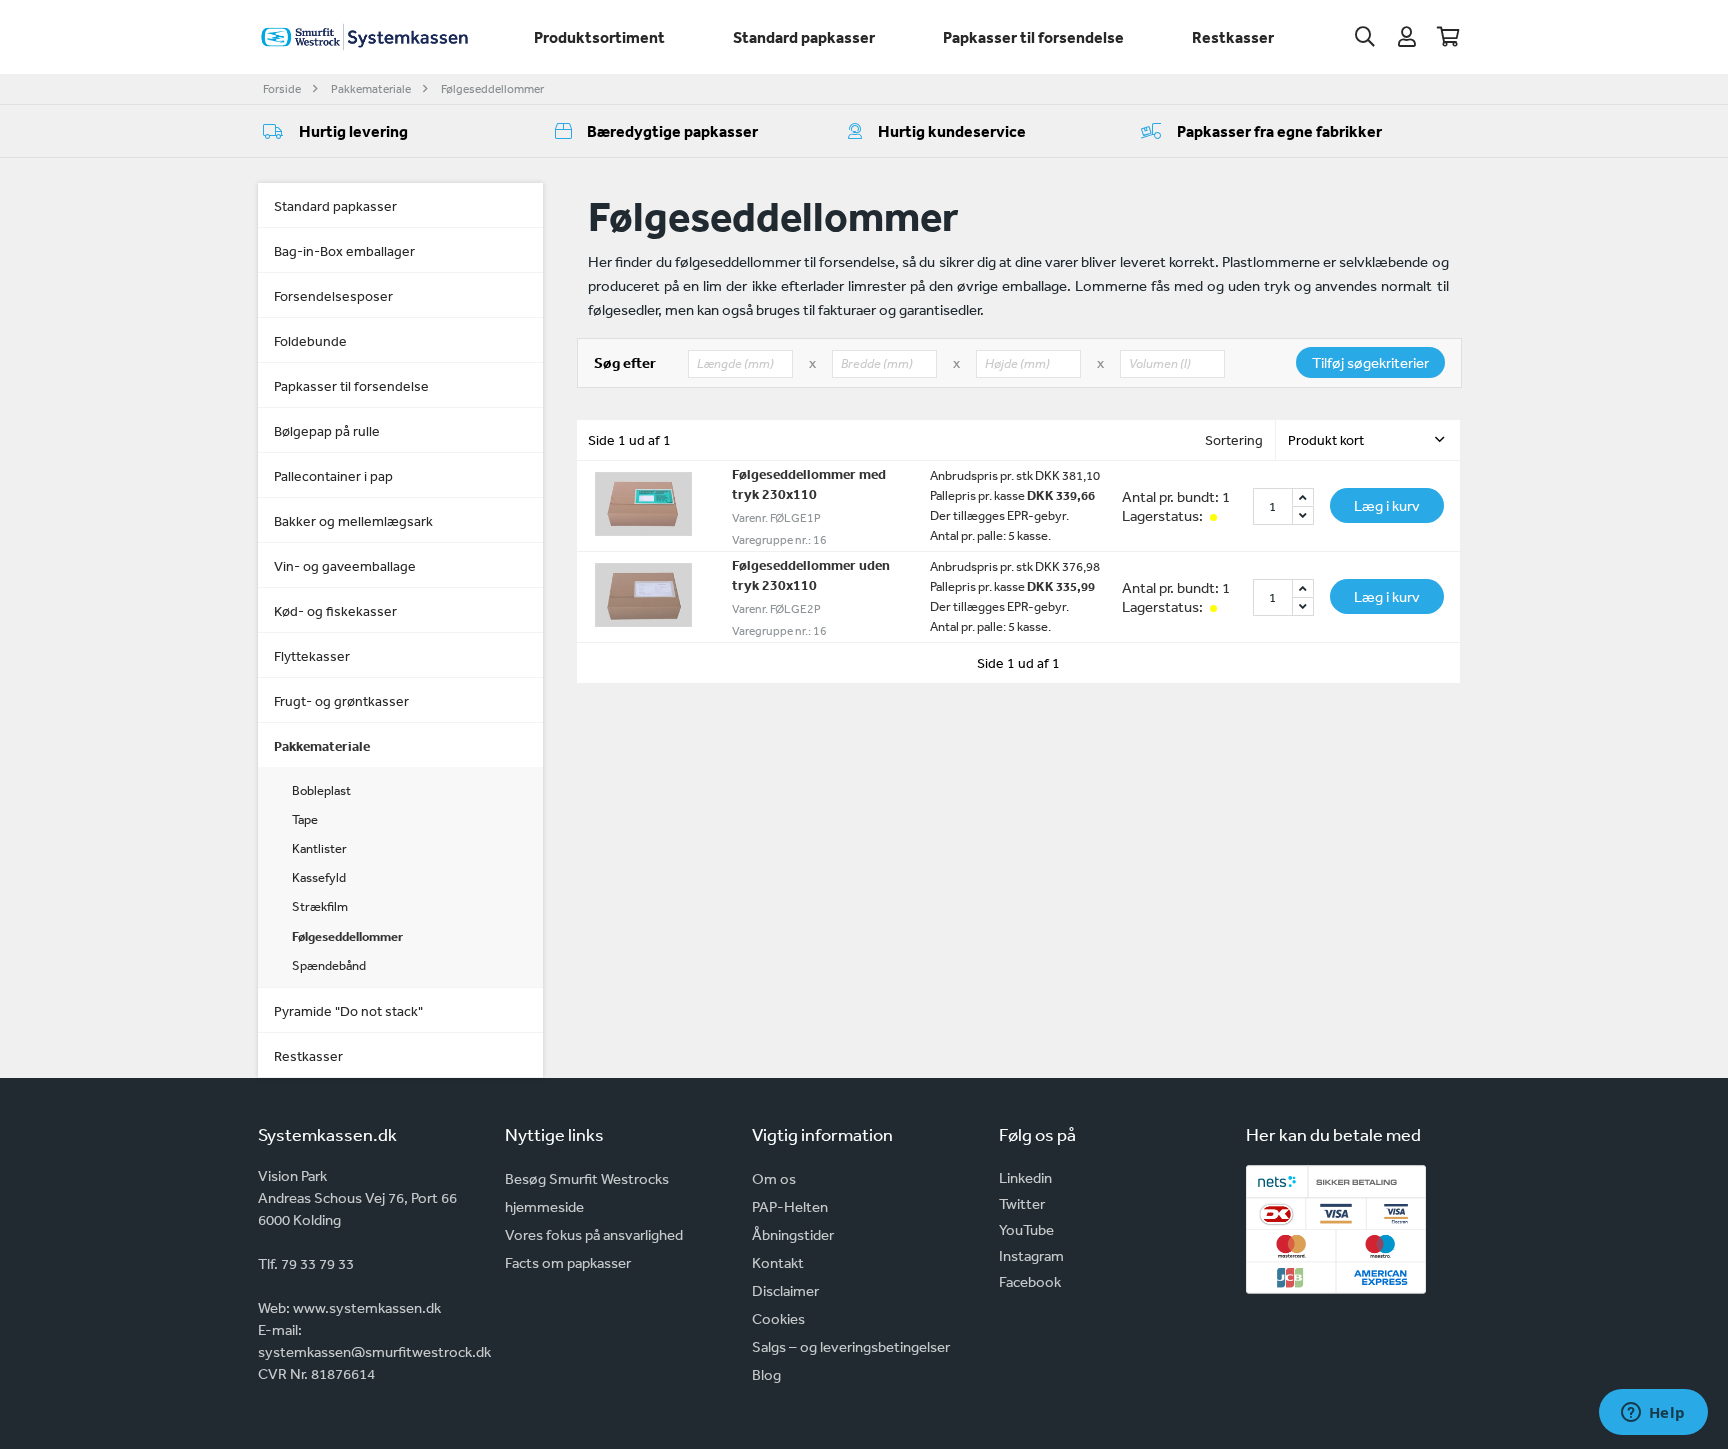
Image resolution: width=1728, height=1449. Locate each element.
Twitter (1022, 1203)
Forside (282, 89)
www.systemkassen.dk (367, 1307)
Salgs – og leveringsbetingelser (851, 1346)
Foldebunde (310, 341)
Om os (774, 1178)
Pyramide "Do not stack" (348, 1011)
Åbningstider (793, 1234)
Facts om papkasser (568, 1262)
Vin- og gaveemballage (345, 566)
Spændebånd (329, 965)
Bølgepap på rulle (327, 431)
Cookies (778, 1318)
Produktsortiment (599, 37)
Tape (305, 819)
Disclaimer (785, 1290)
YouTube (1026, 1229)
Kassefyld (319, 877)
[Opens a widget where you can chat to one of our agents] (1653, 1414)
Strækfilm (320, 906)
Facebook (1030, 1281)
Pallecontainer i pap (333, 476)
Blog (766, 1374)
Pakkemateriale (371, 89)
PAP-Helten (790, 1206)
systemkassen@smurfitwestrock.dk (374, 1351)
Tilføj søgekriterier (1370, 362)
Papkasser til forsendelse (1033, 37)
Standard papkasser (804, 37)
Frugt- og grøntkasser (341, 701)
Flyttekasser (312, 656)
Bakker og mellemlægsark (353, 521)
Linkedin (1025, 1177)
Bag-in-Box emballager (344, 251)
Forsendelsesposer (333, 296)
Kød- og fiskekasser (335, 611)
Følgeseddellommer (492, 89)
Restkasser (1233, 37)
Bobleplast (321, 790)
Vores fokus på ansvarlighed (594, 1234)
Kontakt (778, 1262)
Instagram (1031, 1255)
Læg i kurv (1387, 505)
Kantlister (319, 848)
